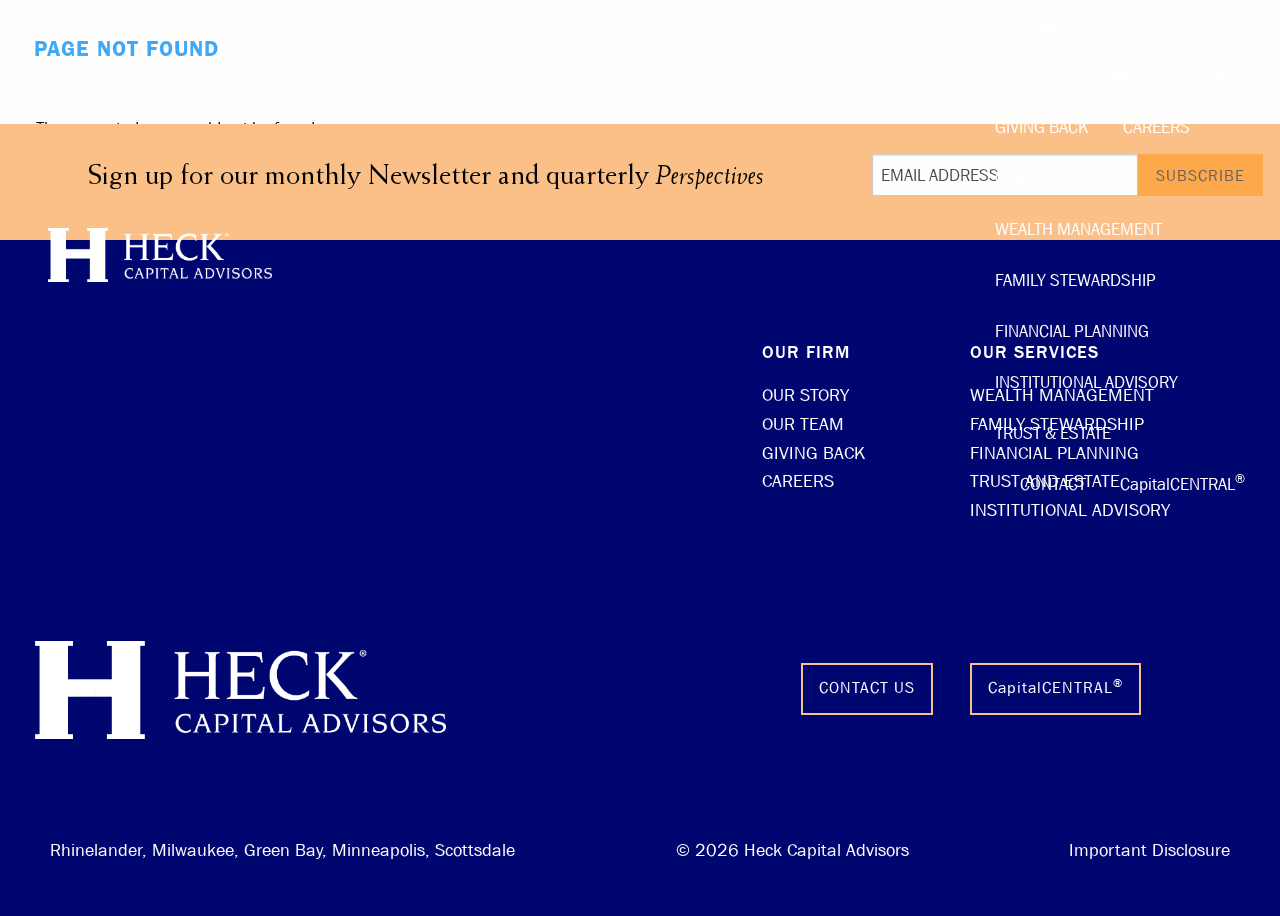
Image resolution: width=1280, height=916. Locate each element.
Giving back (1042, 127)
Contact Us (867, 687)
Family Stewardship (1075, 280)
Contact (1053, 484)
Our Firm (1031, 25)
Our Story (1036, 76)
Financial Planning (1072, 331)
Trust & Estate (1053, 433)
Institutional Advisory (1086, 382)
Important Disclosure (1149, 850)
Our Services (1048, 178)
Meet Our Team (1170, 76)
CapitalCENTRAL (1182, 482)
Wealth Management (1078, 229)
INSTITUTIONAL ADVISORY (1070, 510)
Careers (1156, 127)
